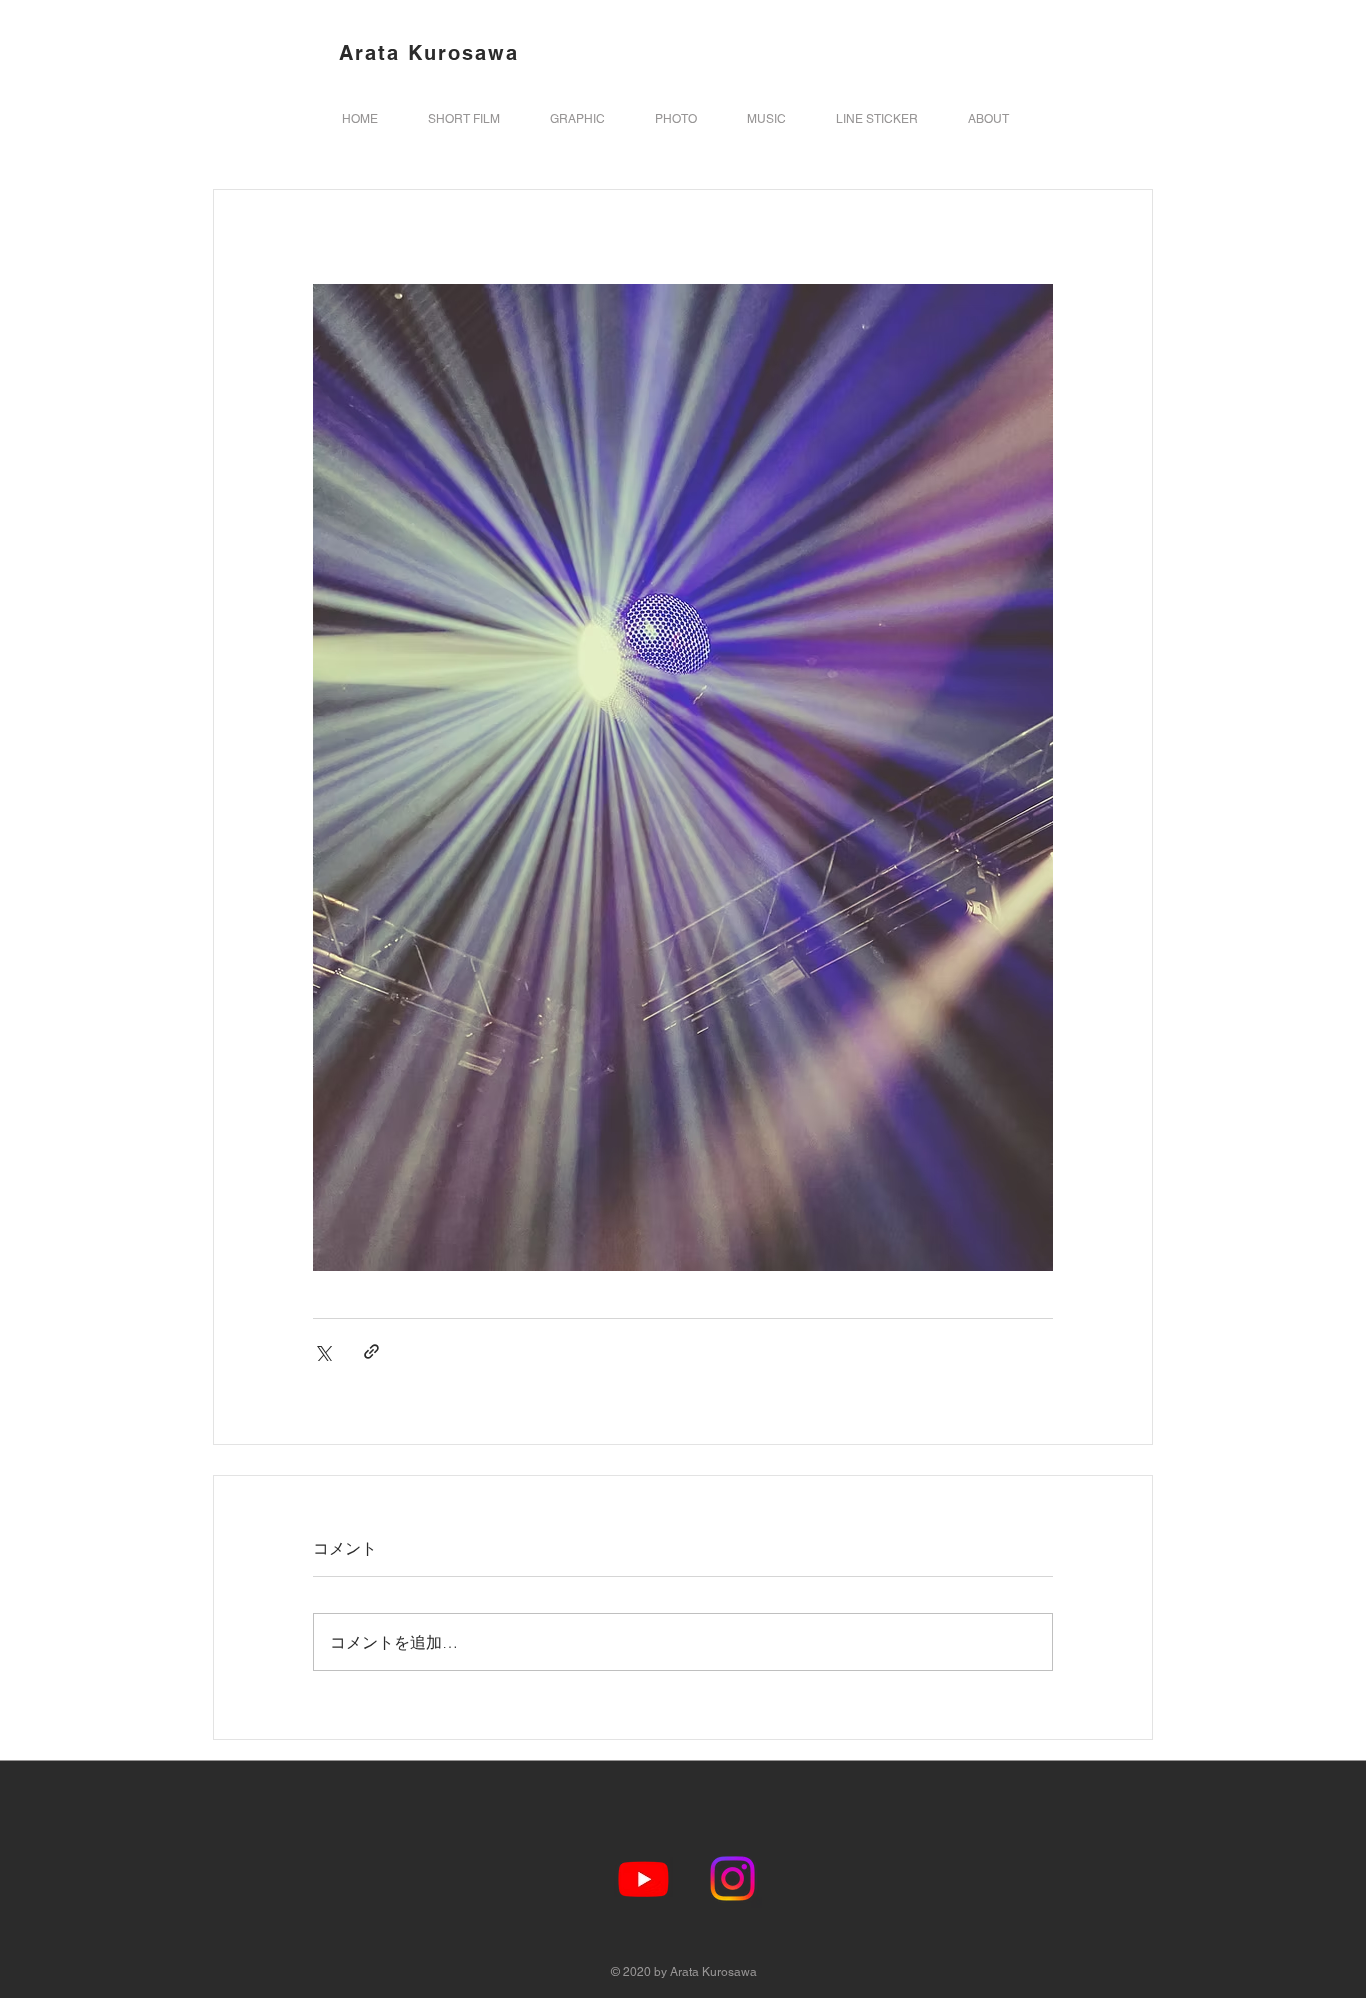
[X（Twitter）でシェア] (322, 1351)
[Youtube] (643, 1878)
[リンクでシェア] (371, 1351)
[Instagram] (732, 1878)
